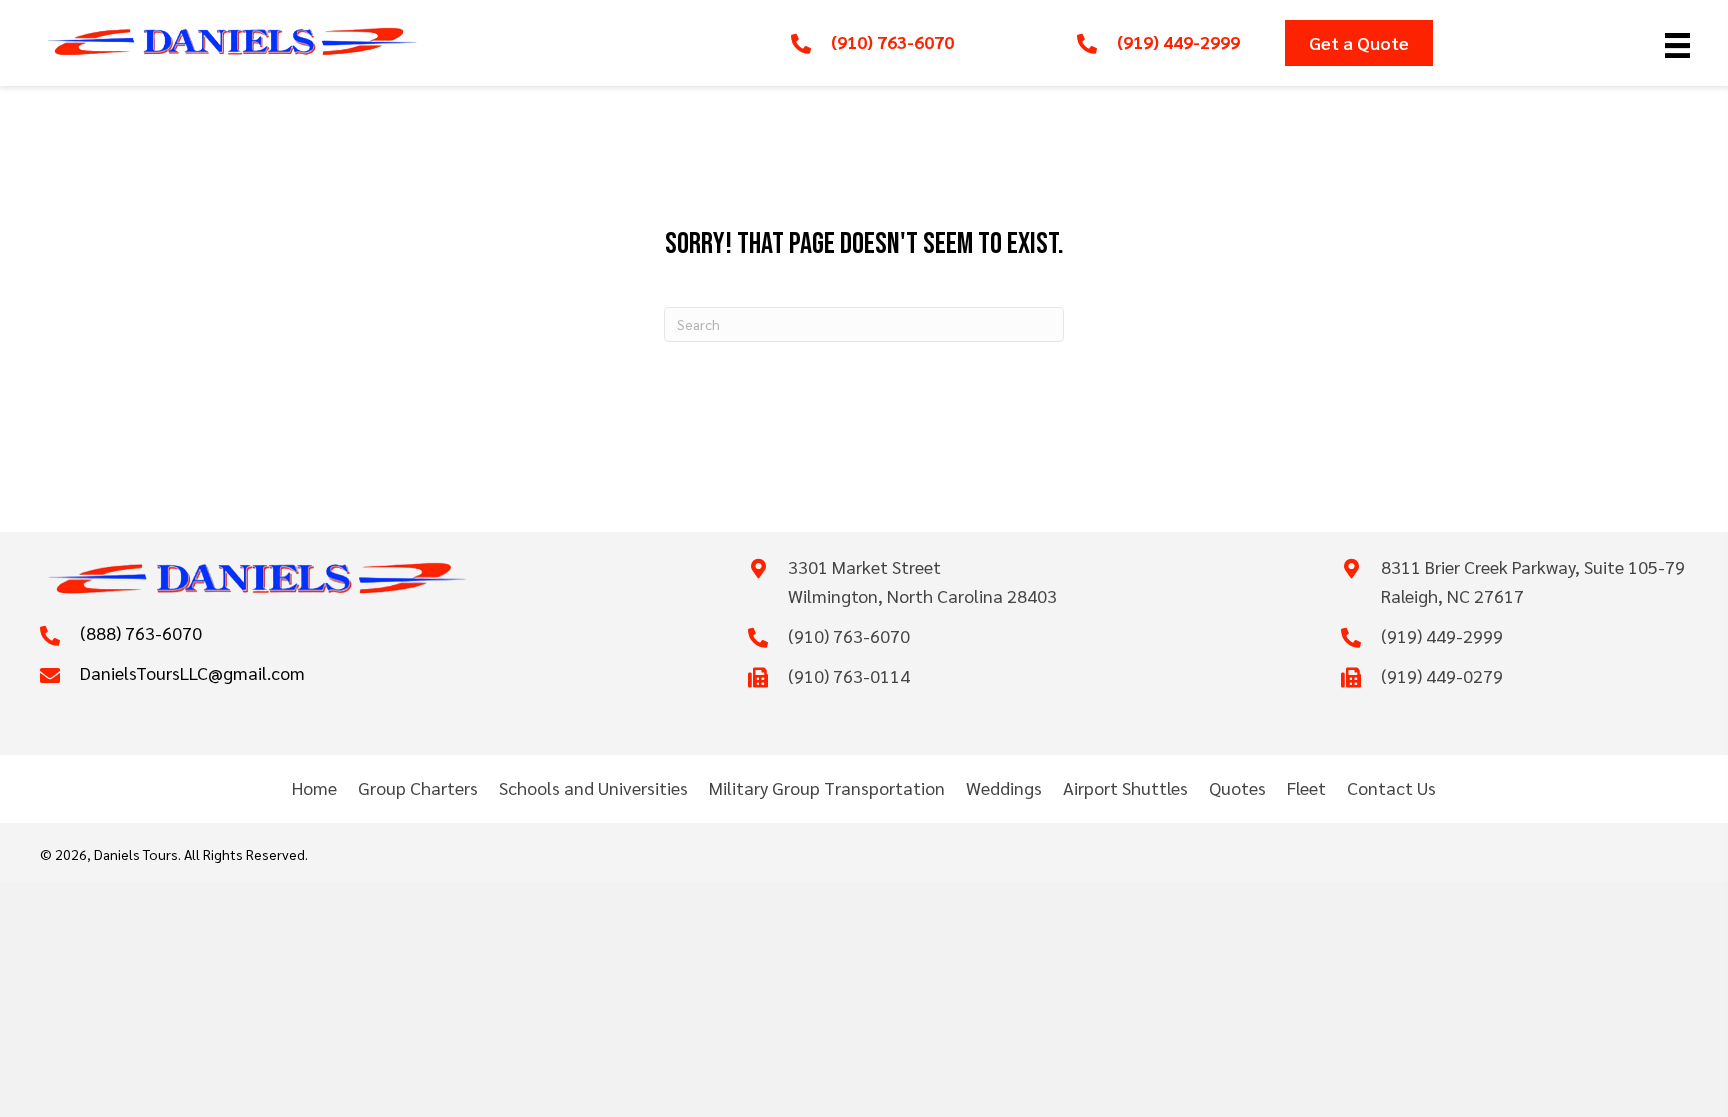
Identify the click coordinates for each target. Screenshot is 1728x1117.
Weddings (1004, 787)
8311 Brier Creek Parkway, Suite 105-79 (1533, 566)
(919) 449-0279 (1442, 675)
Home (314, 787)
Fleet (1306, 787)
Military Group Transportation (827, 787)
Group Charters (418, 787)
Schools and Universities (593, 787)
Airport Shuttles (1125, 787)
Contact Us (1391, 787)
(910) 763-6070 (892, 41)
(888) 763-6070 (141, 632)
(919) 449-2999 (1178, 41)
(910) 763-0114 (849, 675)
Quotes (1237, 787)
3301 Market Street (864, 566)
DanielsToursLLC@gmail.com (192, 672)
